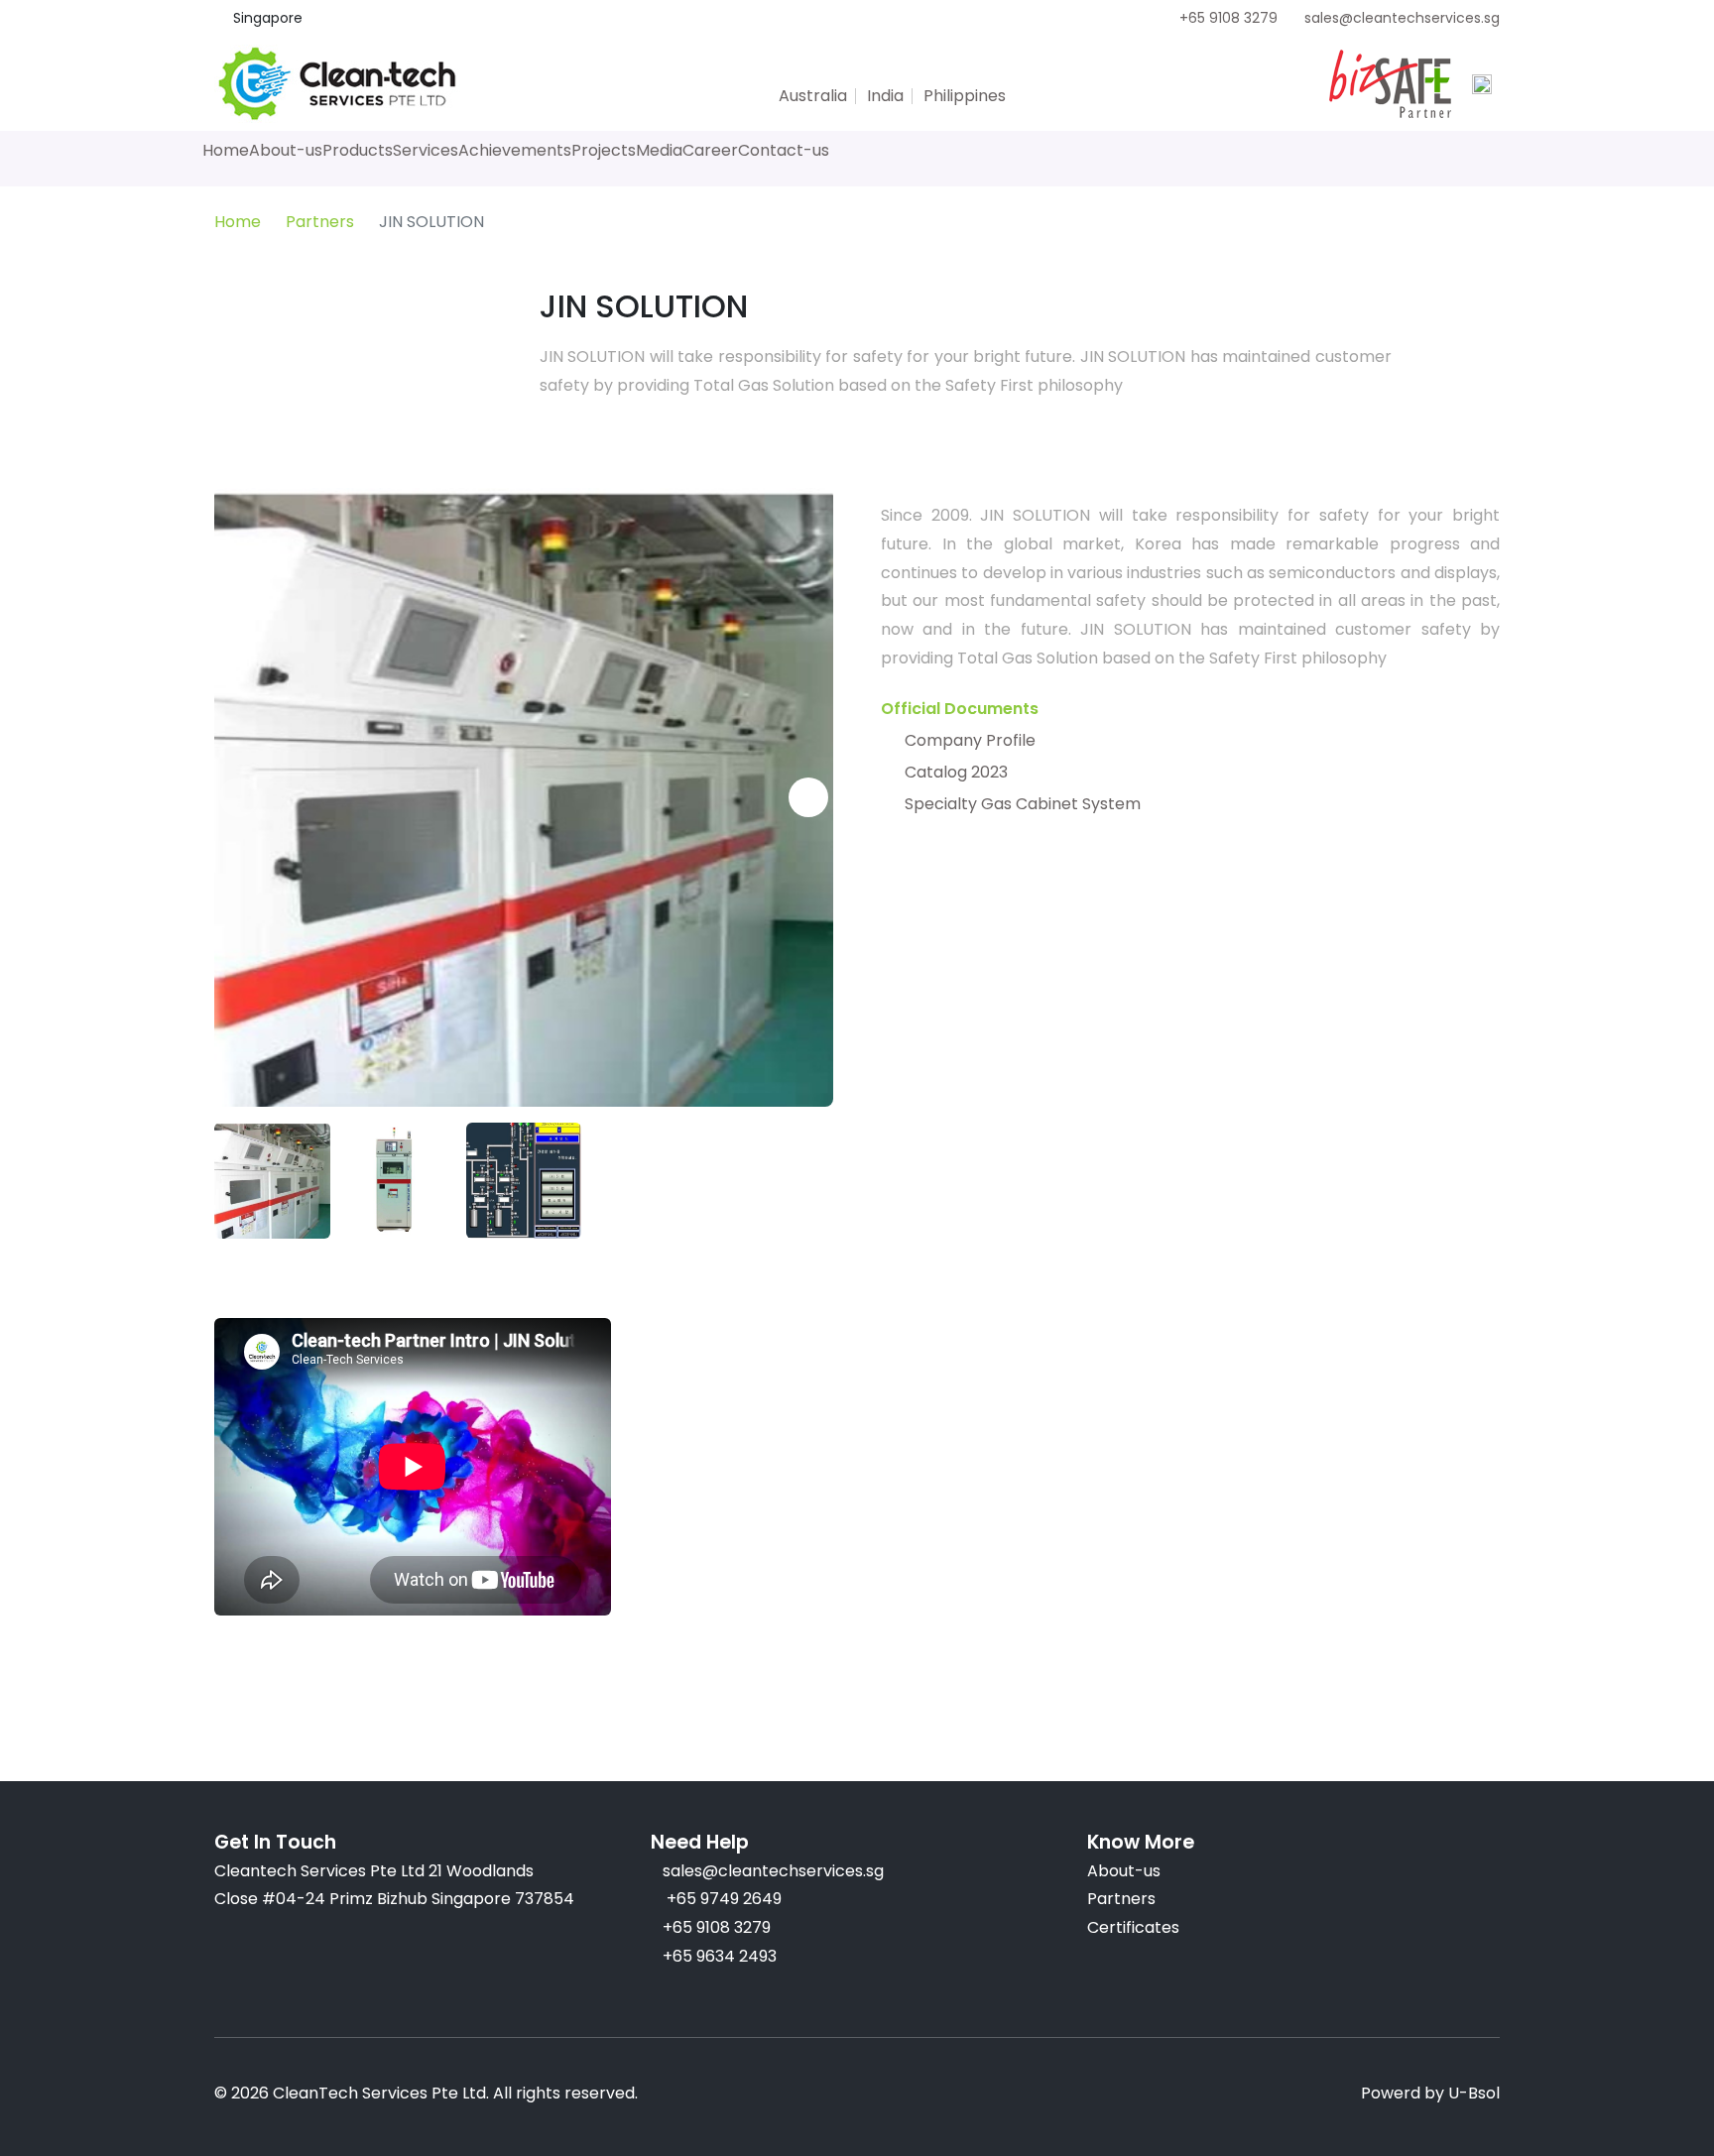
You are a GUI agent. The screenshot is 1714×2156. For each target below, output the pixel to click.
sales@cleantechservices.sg (1402, 18)
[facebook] (812, 68)
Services (426, 150)
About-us (286, 150)
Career (710, 150)
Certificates (1133, 1927)
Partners (320, 222)
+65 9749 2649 (722, 1899)
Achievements (515, 150)
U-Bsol (1474, 2093)
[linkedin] (919, 68)
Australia (813, 96)
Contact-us (784, 150)
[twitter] (777, 68)
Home (226, 150)
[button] (239, 797)
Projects (604, 150)
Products (358, 150)
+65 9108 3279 (1228, 18)
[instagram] (848, 68)
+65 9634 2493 (720, 1956)
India (885, 96)
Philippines (965, 96)
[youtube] (884, 68)
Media (659, 150)
